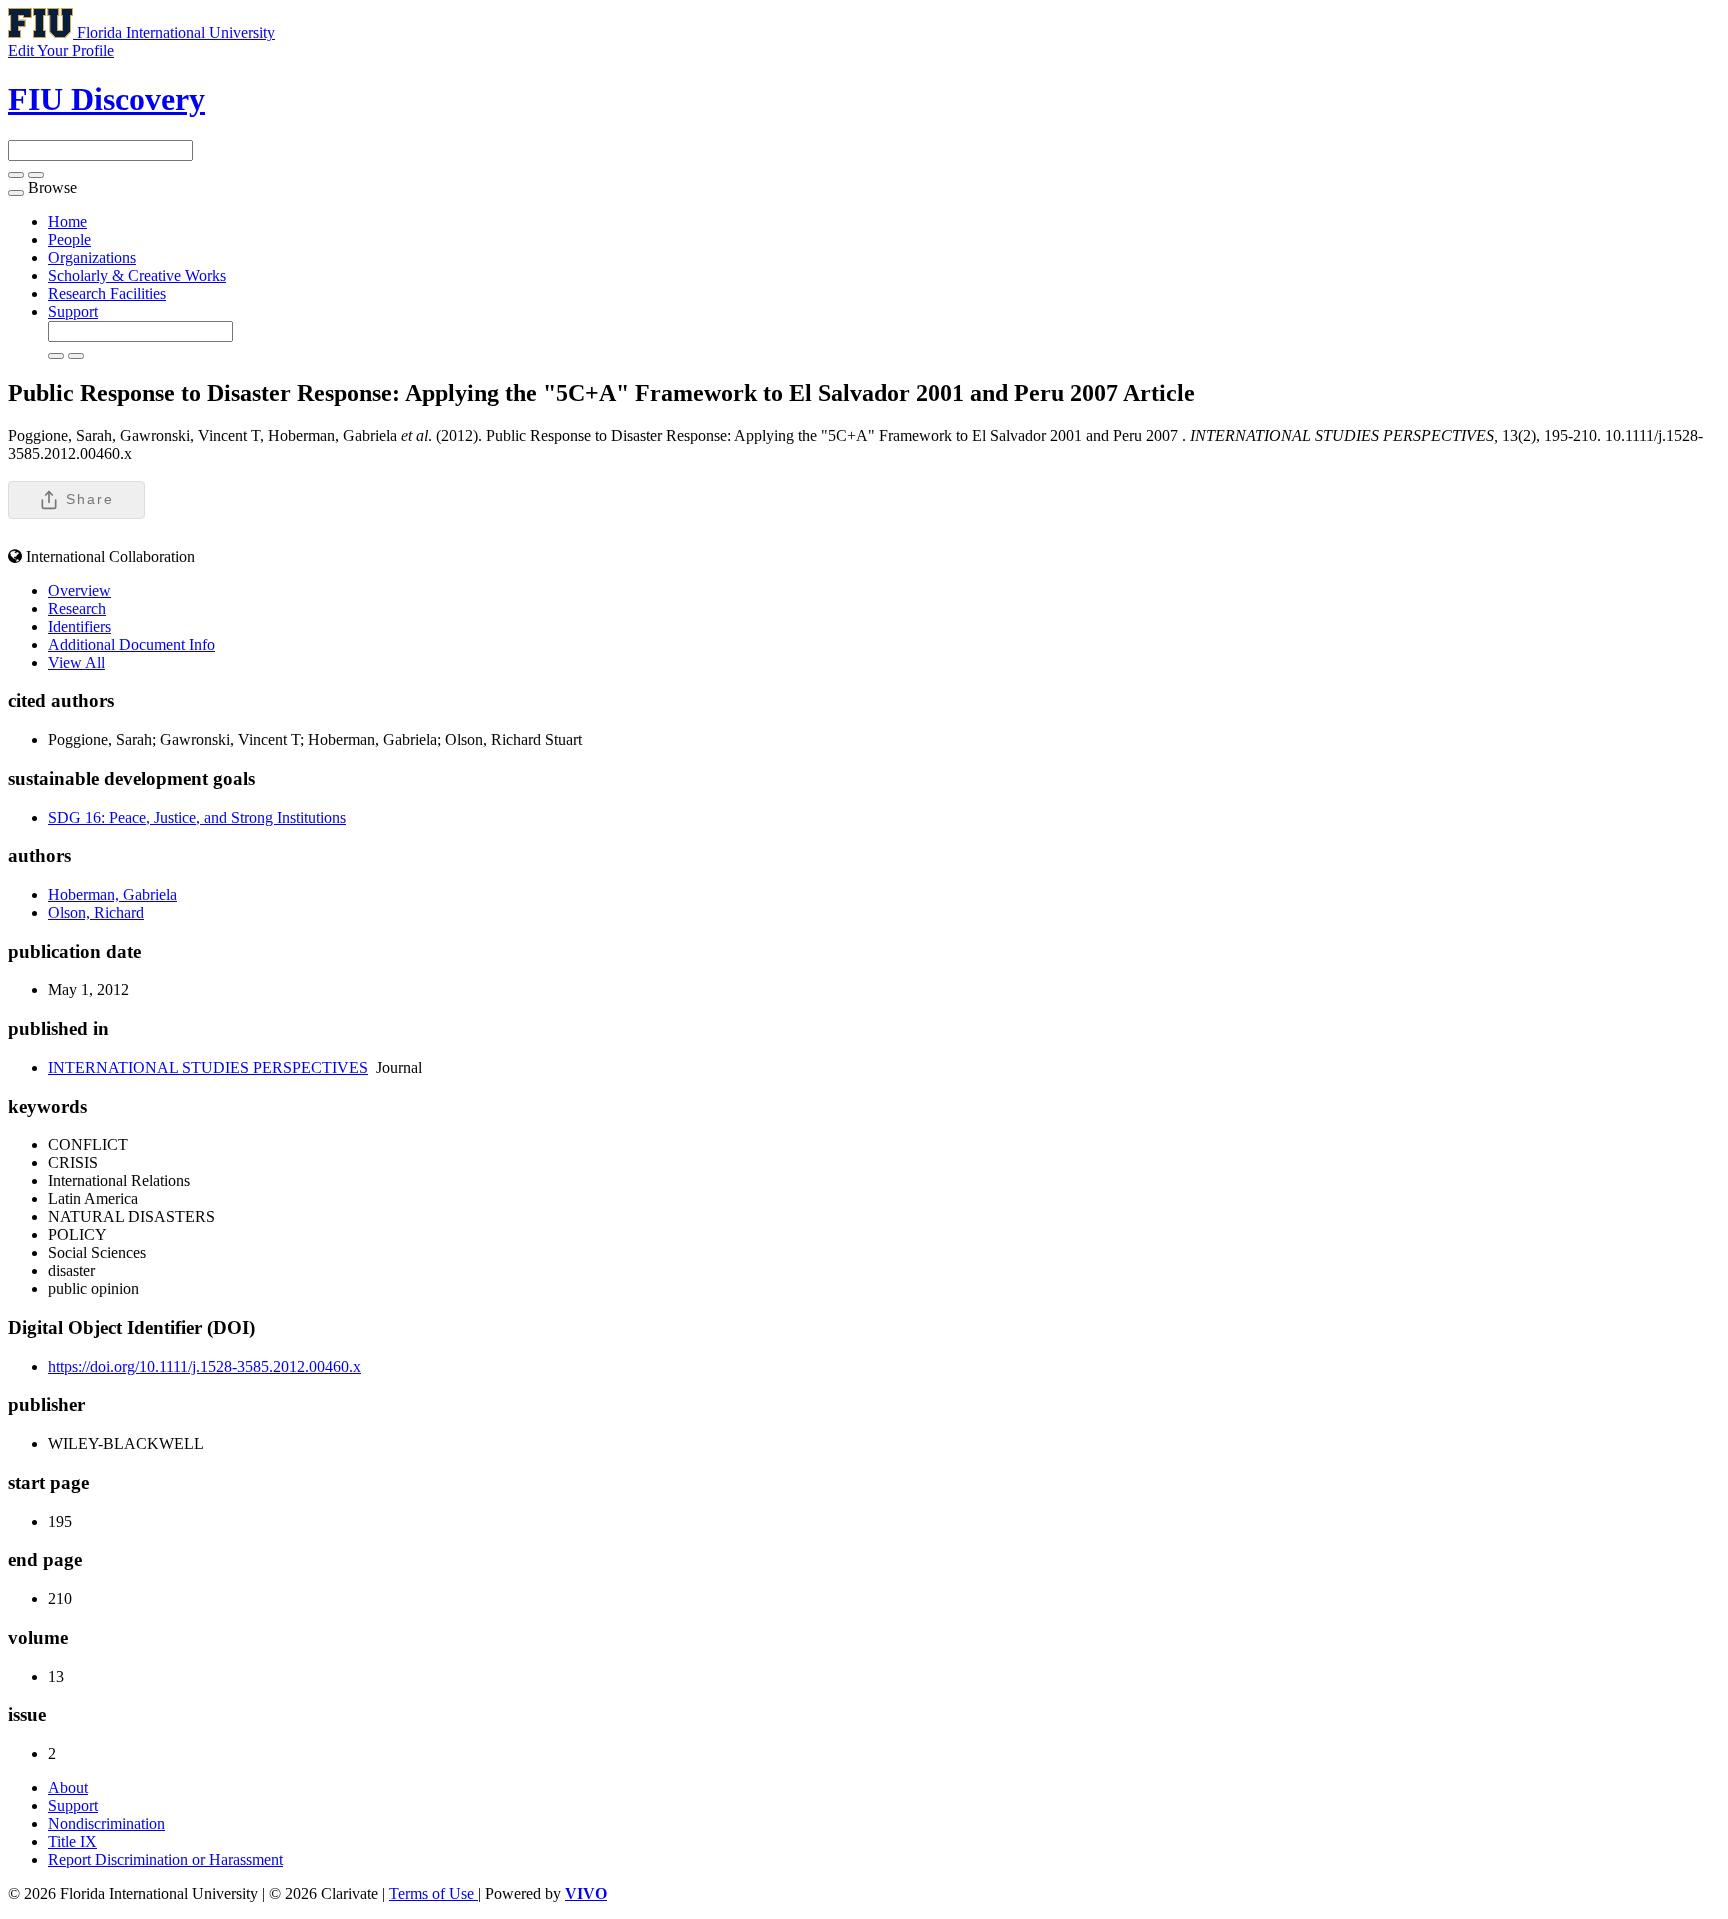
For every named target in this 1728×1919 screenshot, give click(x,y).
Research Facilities (107, 293)
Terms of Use (433, 1893)
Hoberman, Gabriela (112, 894)
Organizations (92, 257)
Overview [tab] (79, 590)
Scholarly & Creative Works (137, 275)
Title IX (72, 1841)
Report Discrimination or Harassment (165, 1859)
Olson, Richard (96, 912)
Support (73, 311)
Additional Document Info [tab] (131, 644)
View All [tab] (76, 662)
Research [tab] (77, 608)
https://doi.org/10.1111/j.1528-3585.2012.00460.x (204, 1366)
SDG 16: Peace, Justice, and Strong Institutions (197, 817)
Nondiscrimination (106, 1823)
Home (67, 221)
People (69, 239)
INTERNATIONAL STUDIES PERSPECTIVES (208, 1067)
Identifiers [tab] (79, 626)
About (68, 1787)
